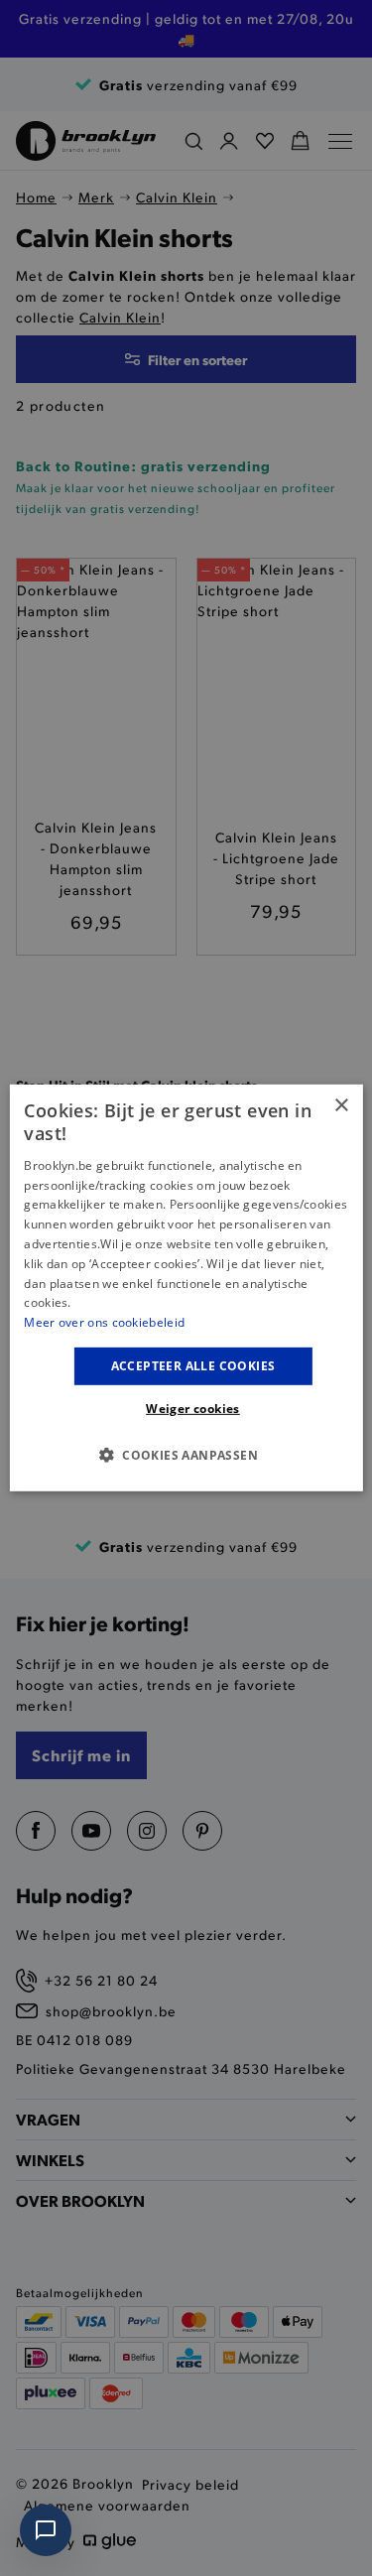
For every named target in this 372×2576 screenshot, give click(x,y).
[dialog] (186, 1288)
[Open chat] (46, 2530)
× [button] (341, 1106)
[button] (186, 1455)
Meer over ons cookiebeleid (104, 1322)
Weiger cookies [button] (193, 1409)
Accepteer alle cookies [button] (193, 1366)
